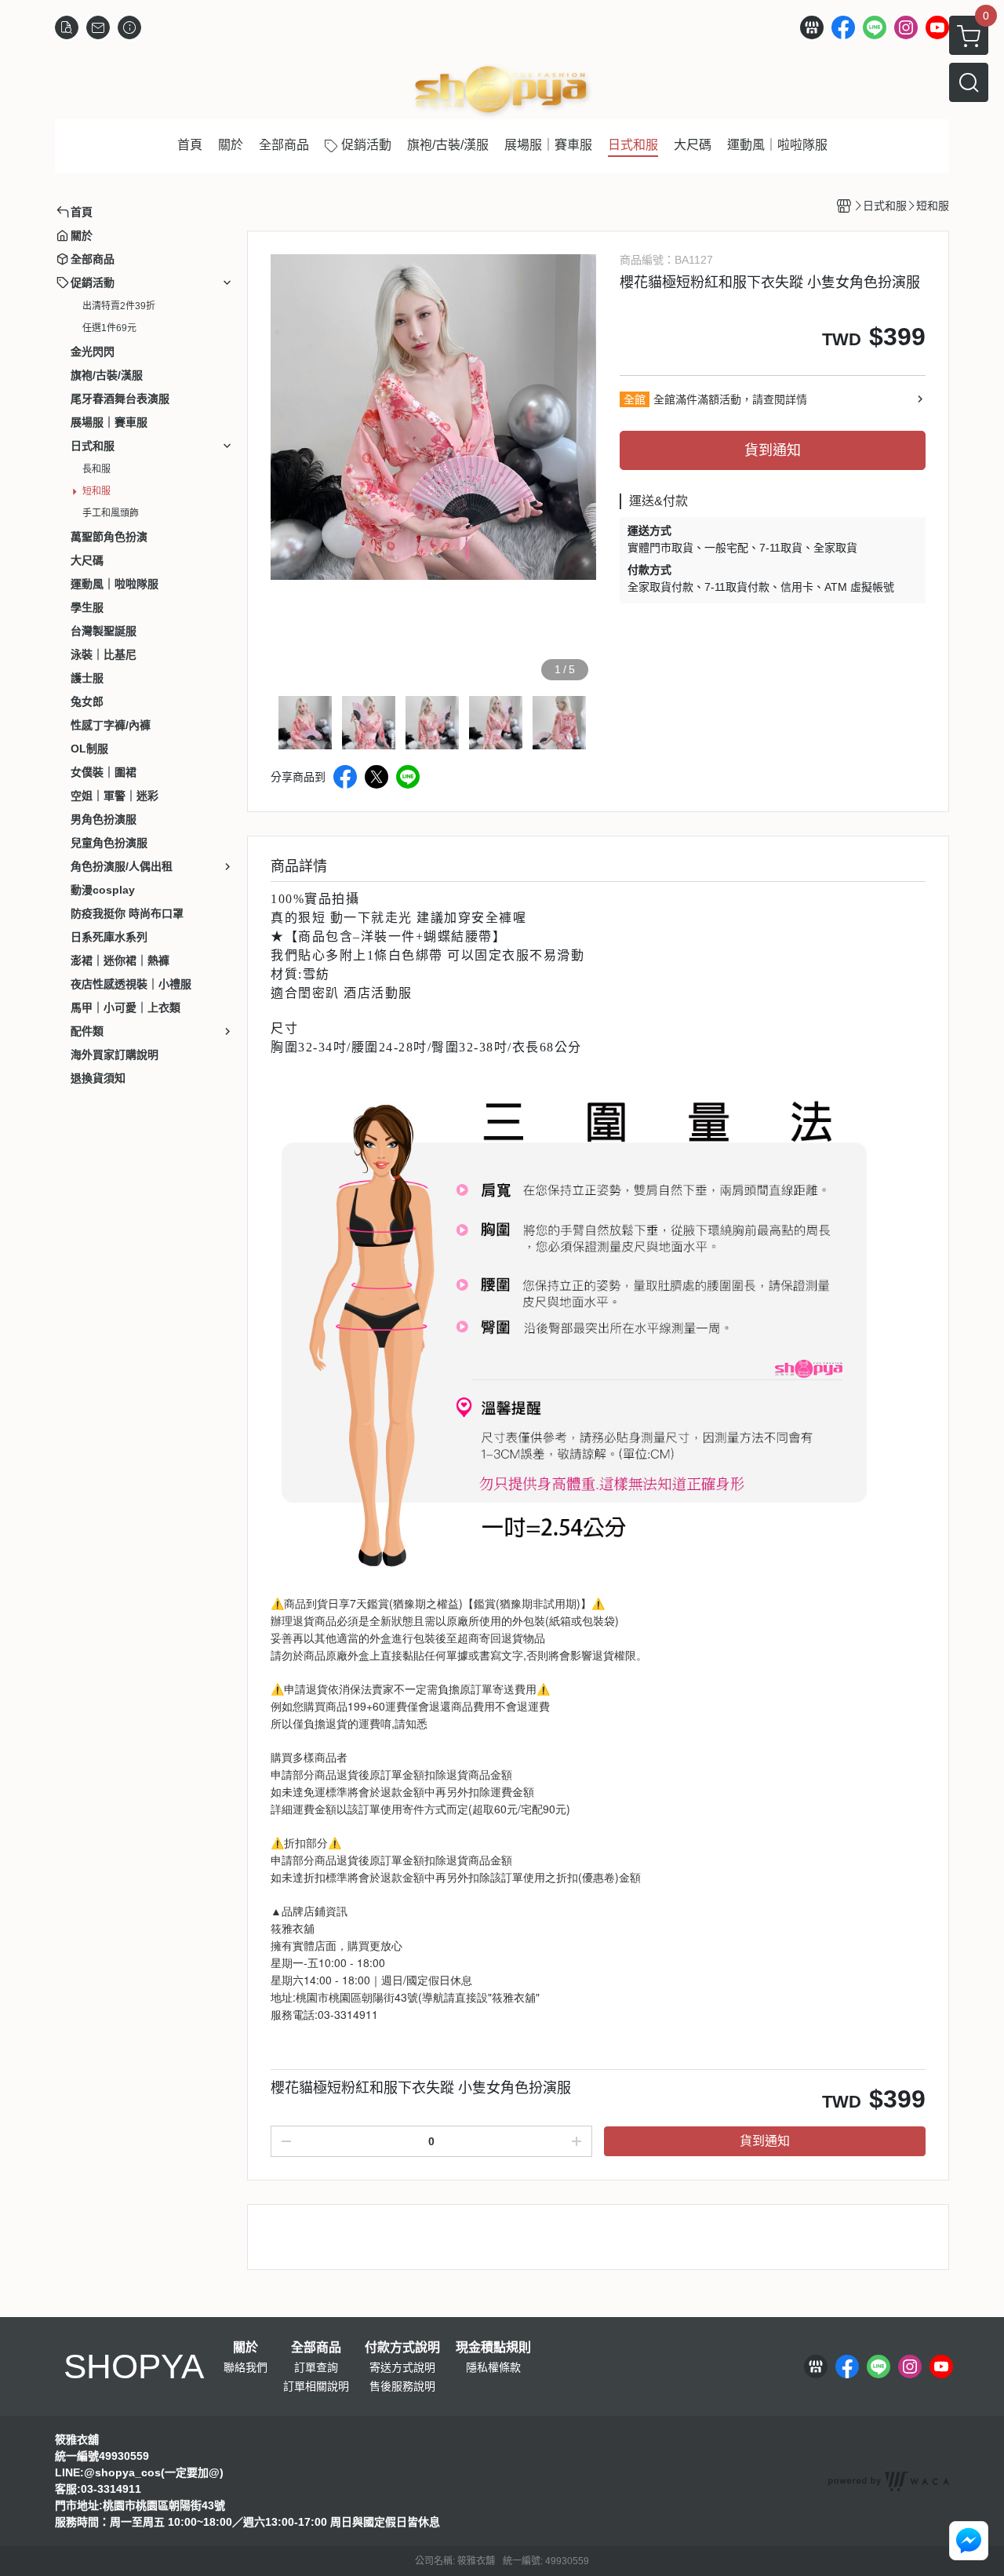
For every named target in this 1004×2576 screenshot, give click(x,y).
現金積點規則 (493, 2348)
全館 (635, 399)
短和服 (96, 491)
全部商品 (316, 2348)
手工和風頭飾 (111, 513)
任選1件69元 (109, 328)
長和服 (96, 469)
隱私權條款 (493, 2367)
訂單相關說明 (316, 2386)
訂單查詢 (316, 2367)
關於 (246, 2348)
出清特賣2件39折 (119, 306)
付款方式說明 (402, 2348)
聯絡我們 (246, 2367)
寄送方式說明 (402, 2367)
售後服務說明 (402, 2386)
